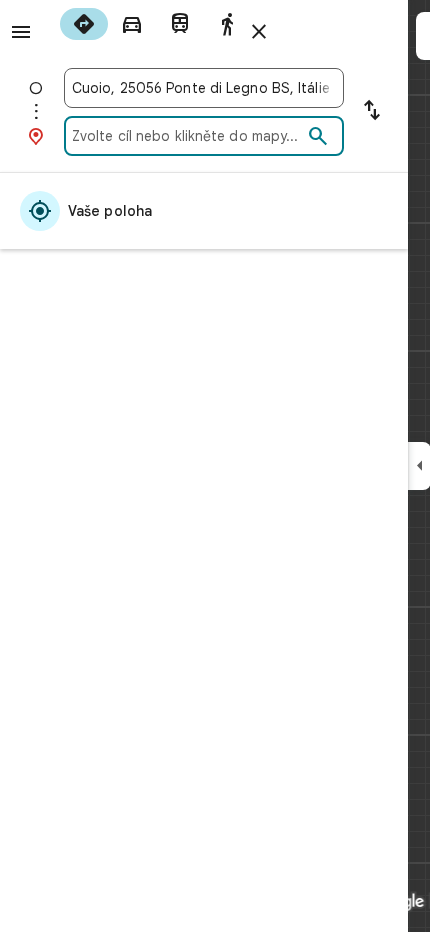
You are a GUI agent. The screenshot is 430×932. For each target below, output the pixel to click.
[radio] (84, 24)
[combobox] (204, 88)
